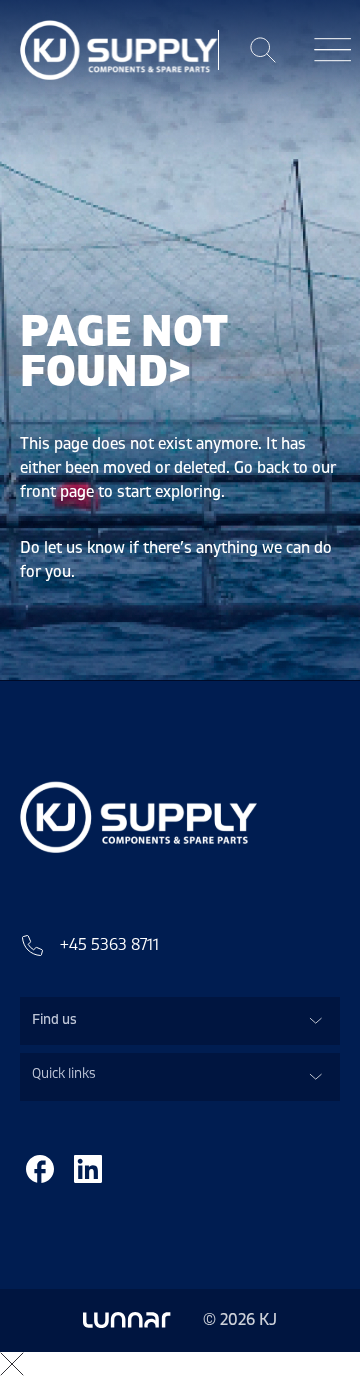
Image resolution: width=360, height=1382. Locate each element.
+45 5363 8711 (109, 945)
